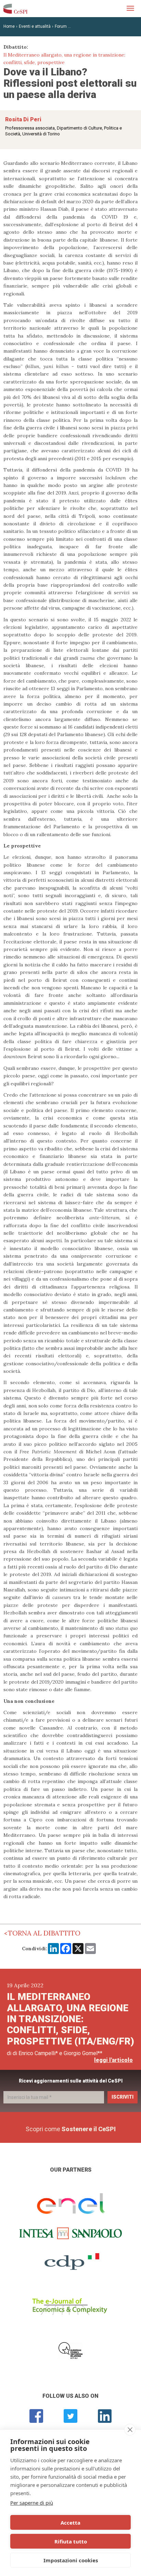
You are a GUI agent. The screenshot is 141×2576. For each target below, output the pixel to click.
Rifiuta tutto (71, 2541)
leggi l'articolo (113, 2060)
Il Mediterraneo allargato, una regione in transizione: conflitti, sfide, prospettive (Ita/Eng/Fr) (70, 2019)
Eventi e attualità (35, 26)
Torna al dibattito (44, 1933)
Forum (61, 26)
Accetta (70, 2523)
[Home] (15, 9)
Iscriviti (123, 2097)
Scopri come (71, 2129)
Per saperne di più (32, 2503)
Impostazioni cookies (71, 2560)
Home (9, 26)
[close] (130, 2430)
